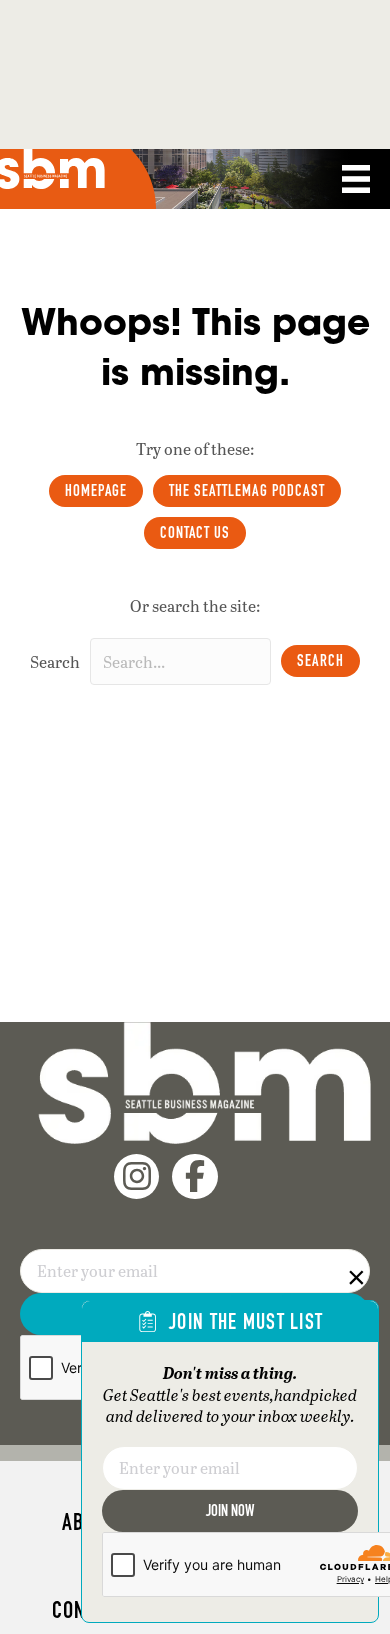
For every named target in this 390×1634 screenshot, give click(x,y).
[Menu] (356, 179)
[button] (320, 661)
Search (55, 661)
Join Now (230, 1510)
